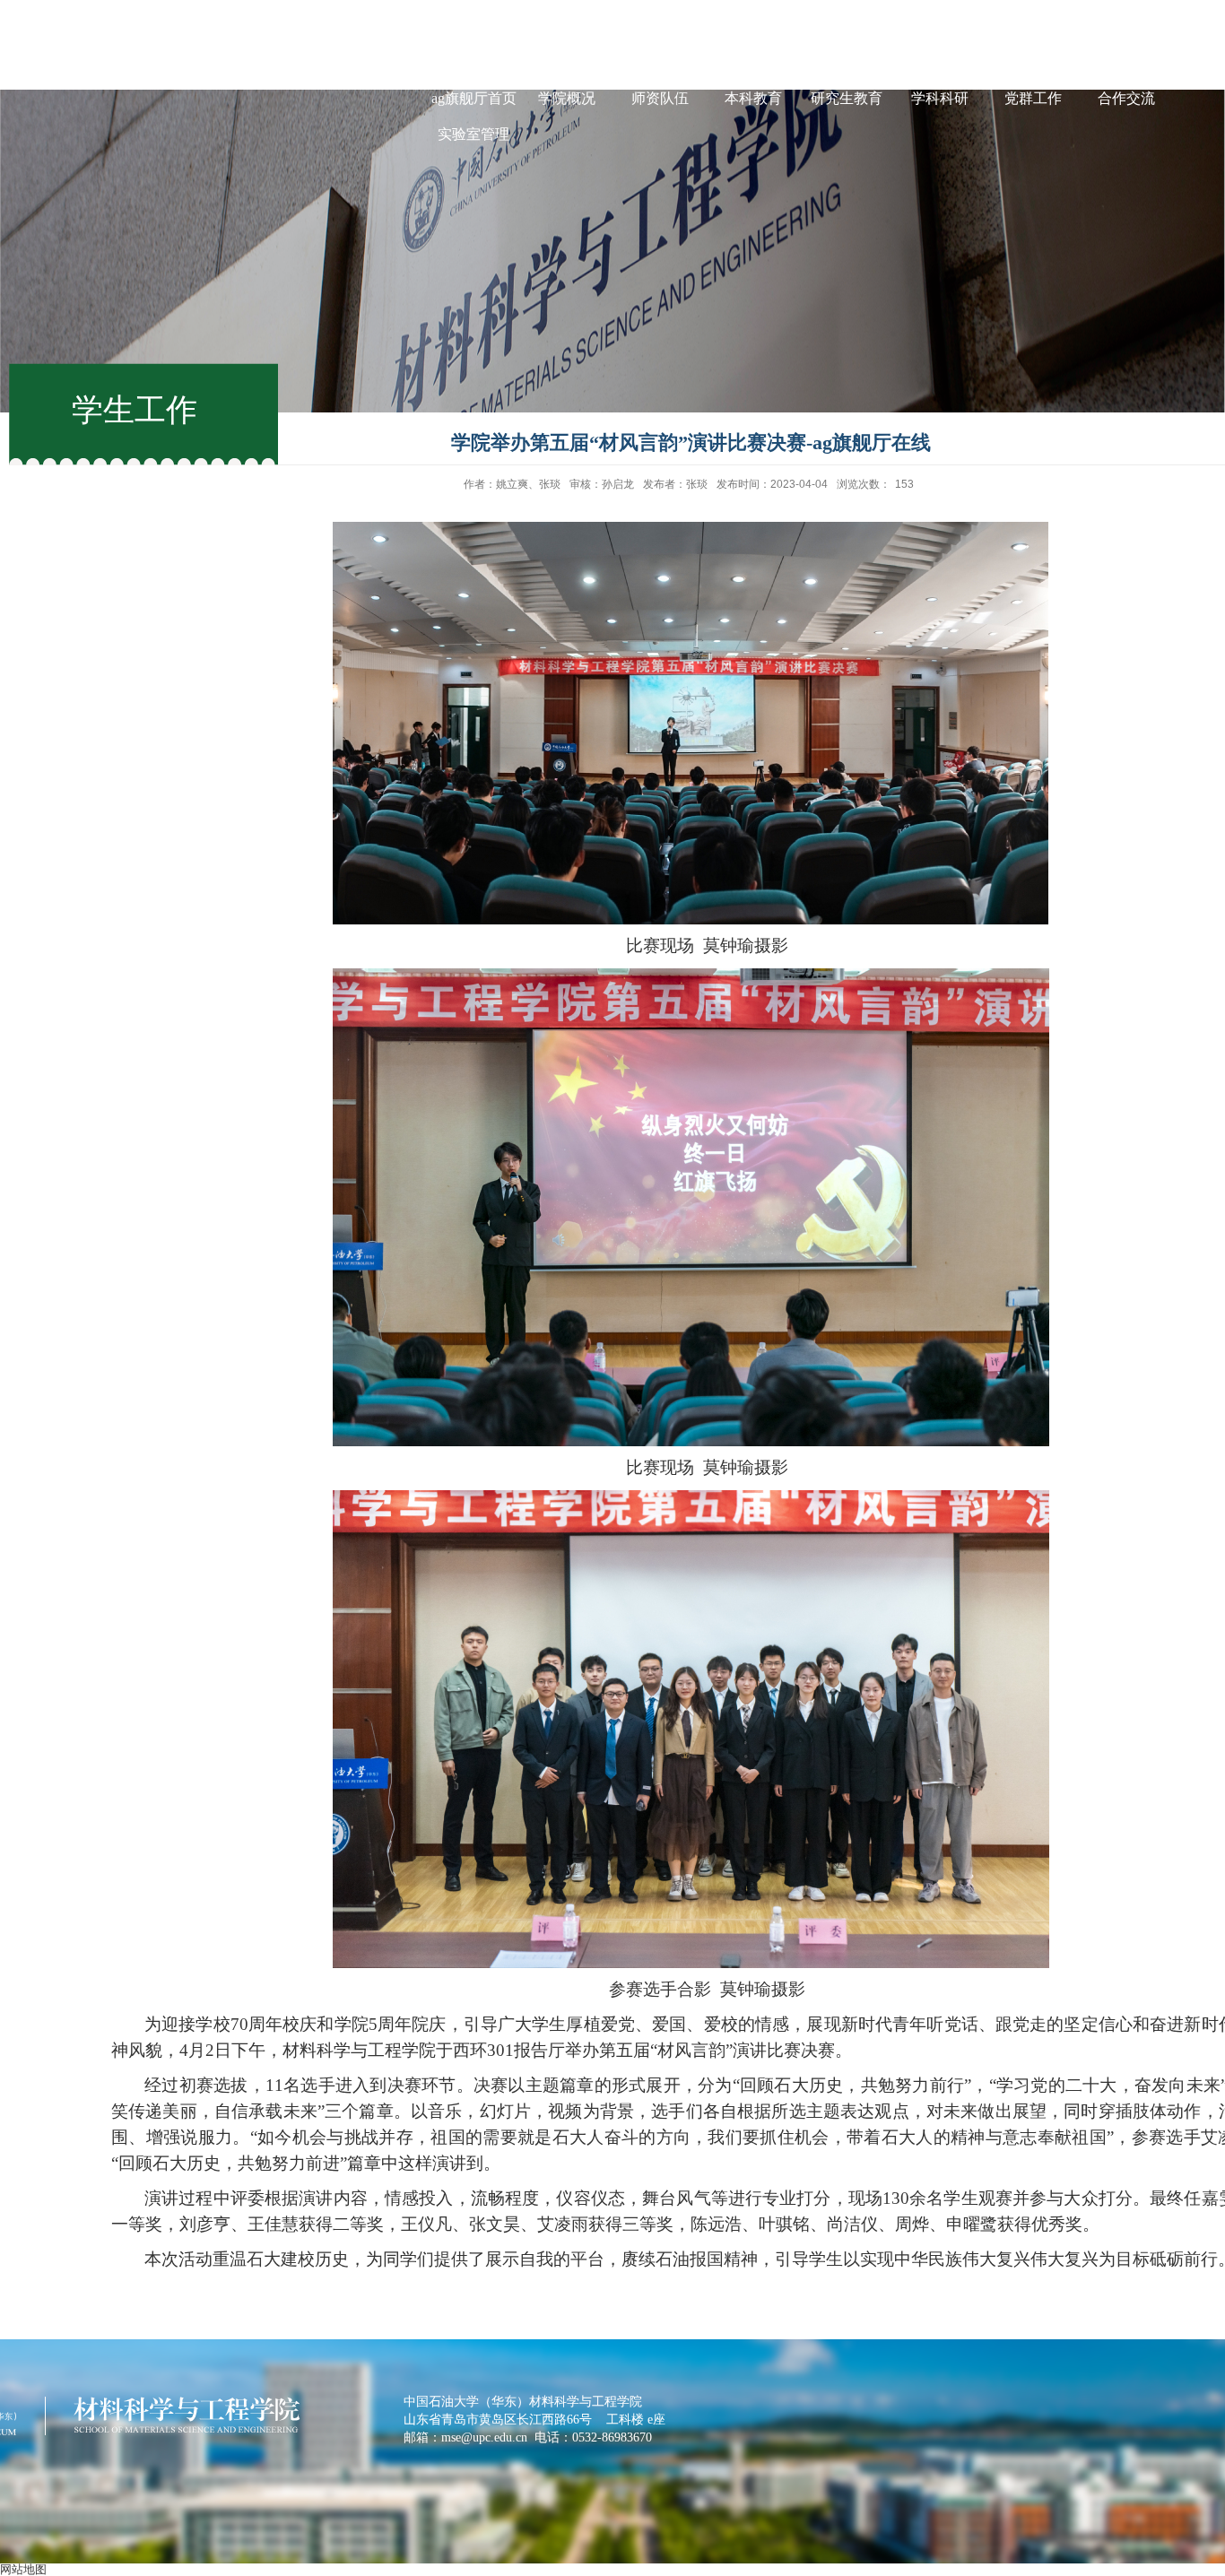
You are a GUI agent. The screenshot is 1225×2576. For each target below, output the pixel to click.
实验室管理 (473, 134)
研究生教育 (847, 98)
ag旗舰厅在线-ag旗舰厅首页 (473, 80)
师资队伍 (660, 98)
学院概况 (567, 98)
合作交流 (1126, 98)
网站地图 (23, 2569)
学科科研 (940, 98)
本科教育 (753, 98)
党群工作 (1033, 98)
